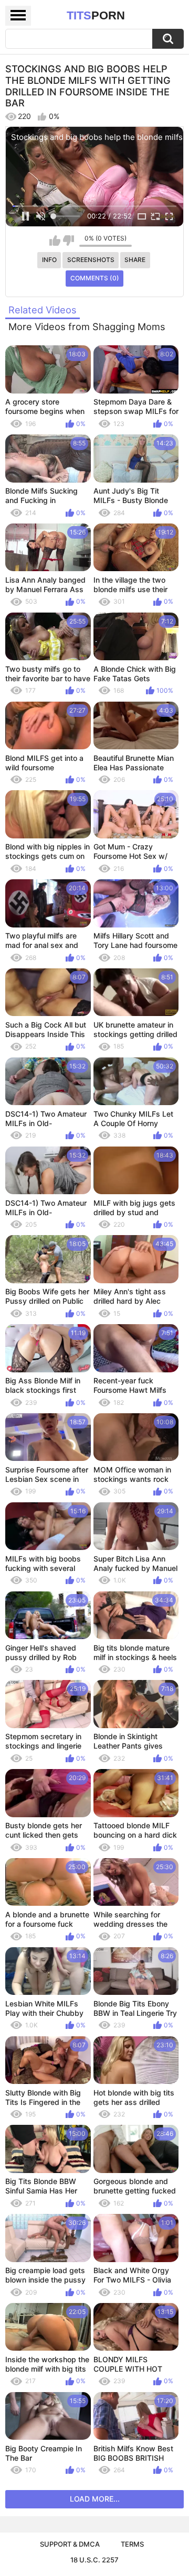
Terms (132, 2544)
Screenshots (91, 260)
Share (135, 260)
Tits (96, 15)
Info (49, 260)
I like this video (55, 241)
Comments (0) (95, 278)
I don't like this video (69, 241)
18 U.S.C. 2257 (94, 2560)
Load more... (95, 2499)
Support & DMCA (70, 2544)
